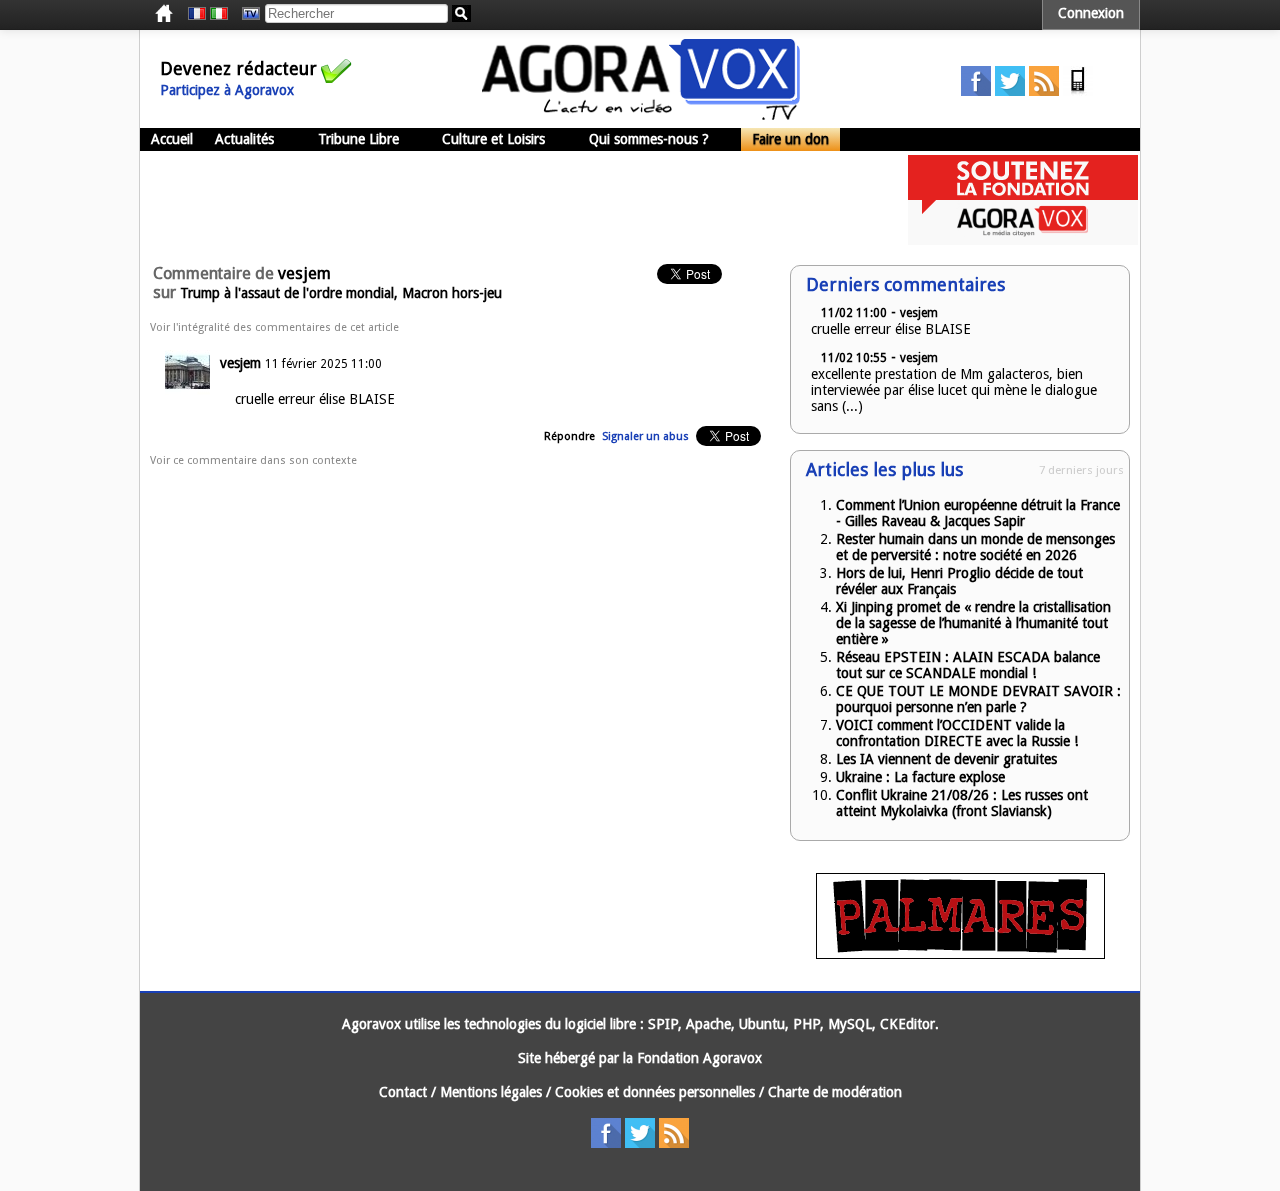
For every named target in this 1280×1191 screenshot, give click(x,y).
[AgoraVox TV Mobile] (1078, 91)
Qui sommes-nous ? (649, 139)
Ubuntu (762, 1024)
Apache (708, 1024)
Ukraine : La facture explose (920, 777)
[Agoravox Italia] (219, 14)
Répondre (569, 436)
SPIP (663, 1024)
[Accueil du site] (641, 115)
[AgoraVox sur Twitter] (1010, 91)
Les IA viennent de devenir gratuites (946, 759)
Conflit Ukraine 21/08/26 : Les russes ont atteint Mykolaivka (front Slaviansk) (962, 803)
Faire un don (790, 139)
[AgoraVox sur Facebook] (976, 91)
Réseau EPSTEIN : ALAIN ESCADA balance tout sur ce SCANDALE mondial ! (968, 665)
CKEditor (907, 1024)
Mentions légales (491, 1092)
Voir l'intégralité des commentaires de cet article (274, 327)
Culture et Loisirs (493, 139)
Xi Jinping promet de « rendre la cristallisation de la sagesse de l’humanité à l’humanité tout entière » (973, 623)
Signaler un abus (645, 436)
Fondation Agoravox (699, 1058)
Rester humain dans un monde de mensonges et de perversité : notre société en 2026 (975, 547)
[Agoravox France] (197, 14)
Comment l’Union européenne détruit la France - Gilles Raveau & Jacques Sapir (978, 513)
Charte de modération (835, 1092)
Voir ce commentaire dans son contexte (253, 460)
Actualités (244, 139)
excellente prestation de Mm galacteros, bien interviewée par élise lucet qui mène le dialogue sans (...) (954, 390)
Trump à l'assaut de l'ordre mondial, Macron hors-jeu (341, 293)
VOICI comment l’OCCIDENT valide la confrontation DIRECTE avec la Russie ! (957, 733)
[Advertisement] (504, 200)
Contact (403, 1092)
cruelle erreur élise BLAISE (891, 329)
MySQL (850, 1024)
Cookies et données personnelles (655, 1092)
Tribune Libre (358, 139)
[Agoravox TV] (246, 14)
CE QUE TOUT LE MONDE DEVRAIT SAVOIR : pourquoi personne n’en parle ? (978, 699)
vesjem (240, 363)
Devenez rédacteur (238, 68)
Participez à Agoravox (227, 90)
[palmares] (960, 954)
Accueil (172, 139)
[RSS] (1044, 91)
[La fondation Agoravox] (1023, 240)
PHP (806, 1024)
